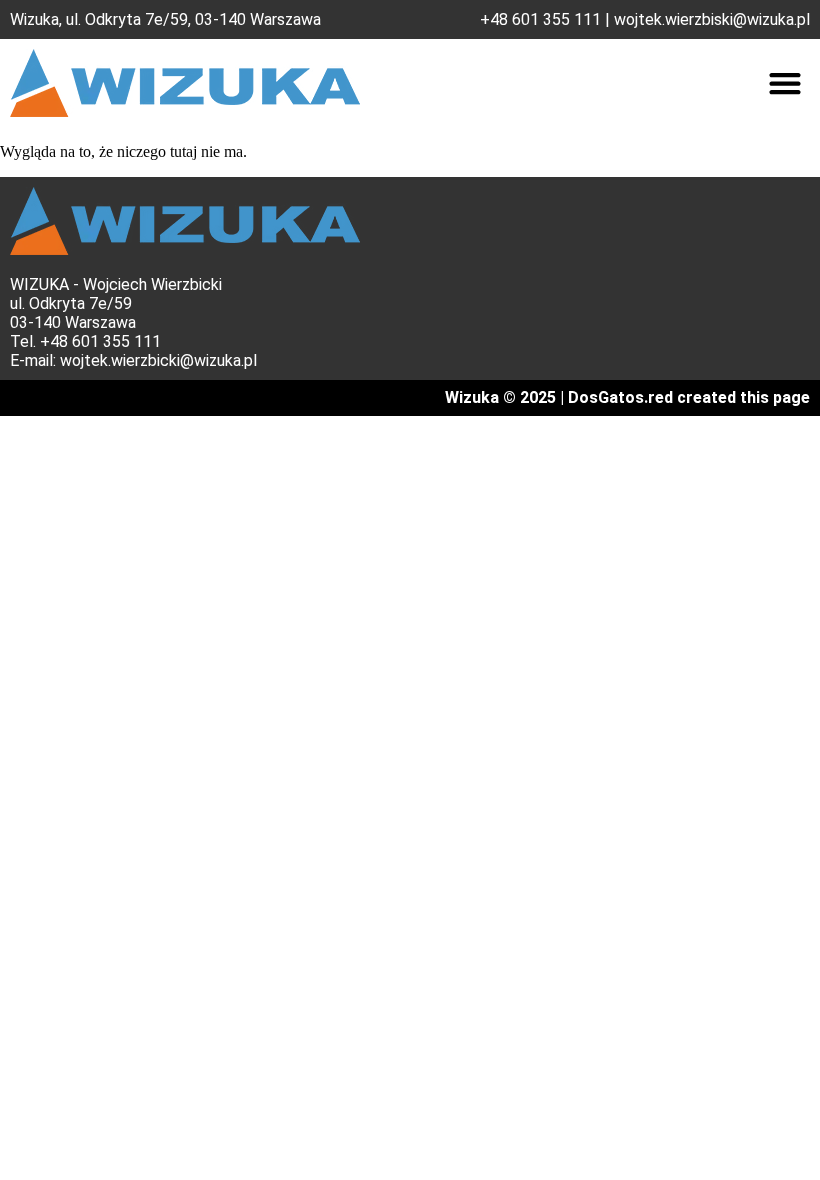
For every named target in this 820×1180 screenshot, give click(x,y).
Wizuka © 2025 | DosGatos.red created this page (627, 397)
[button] (784, 83)
